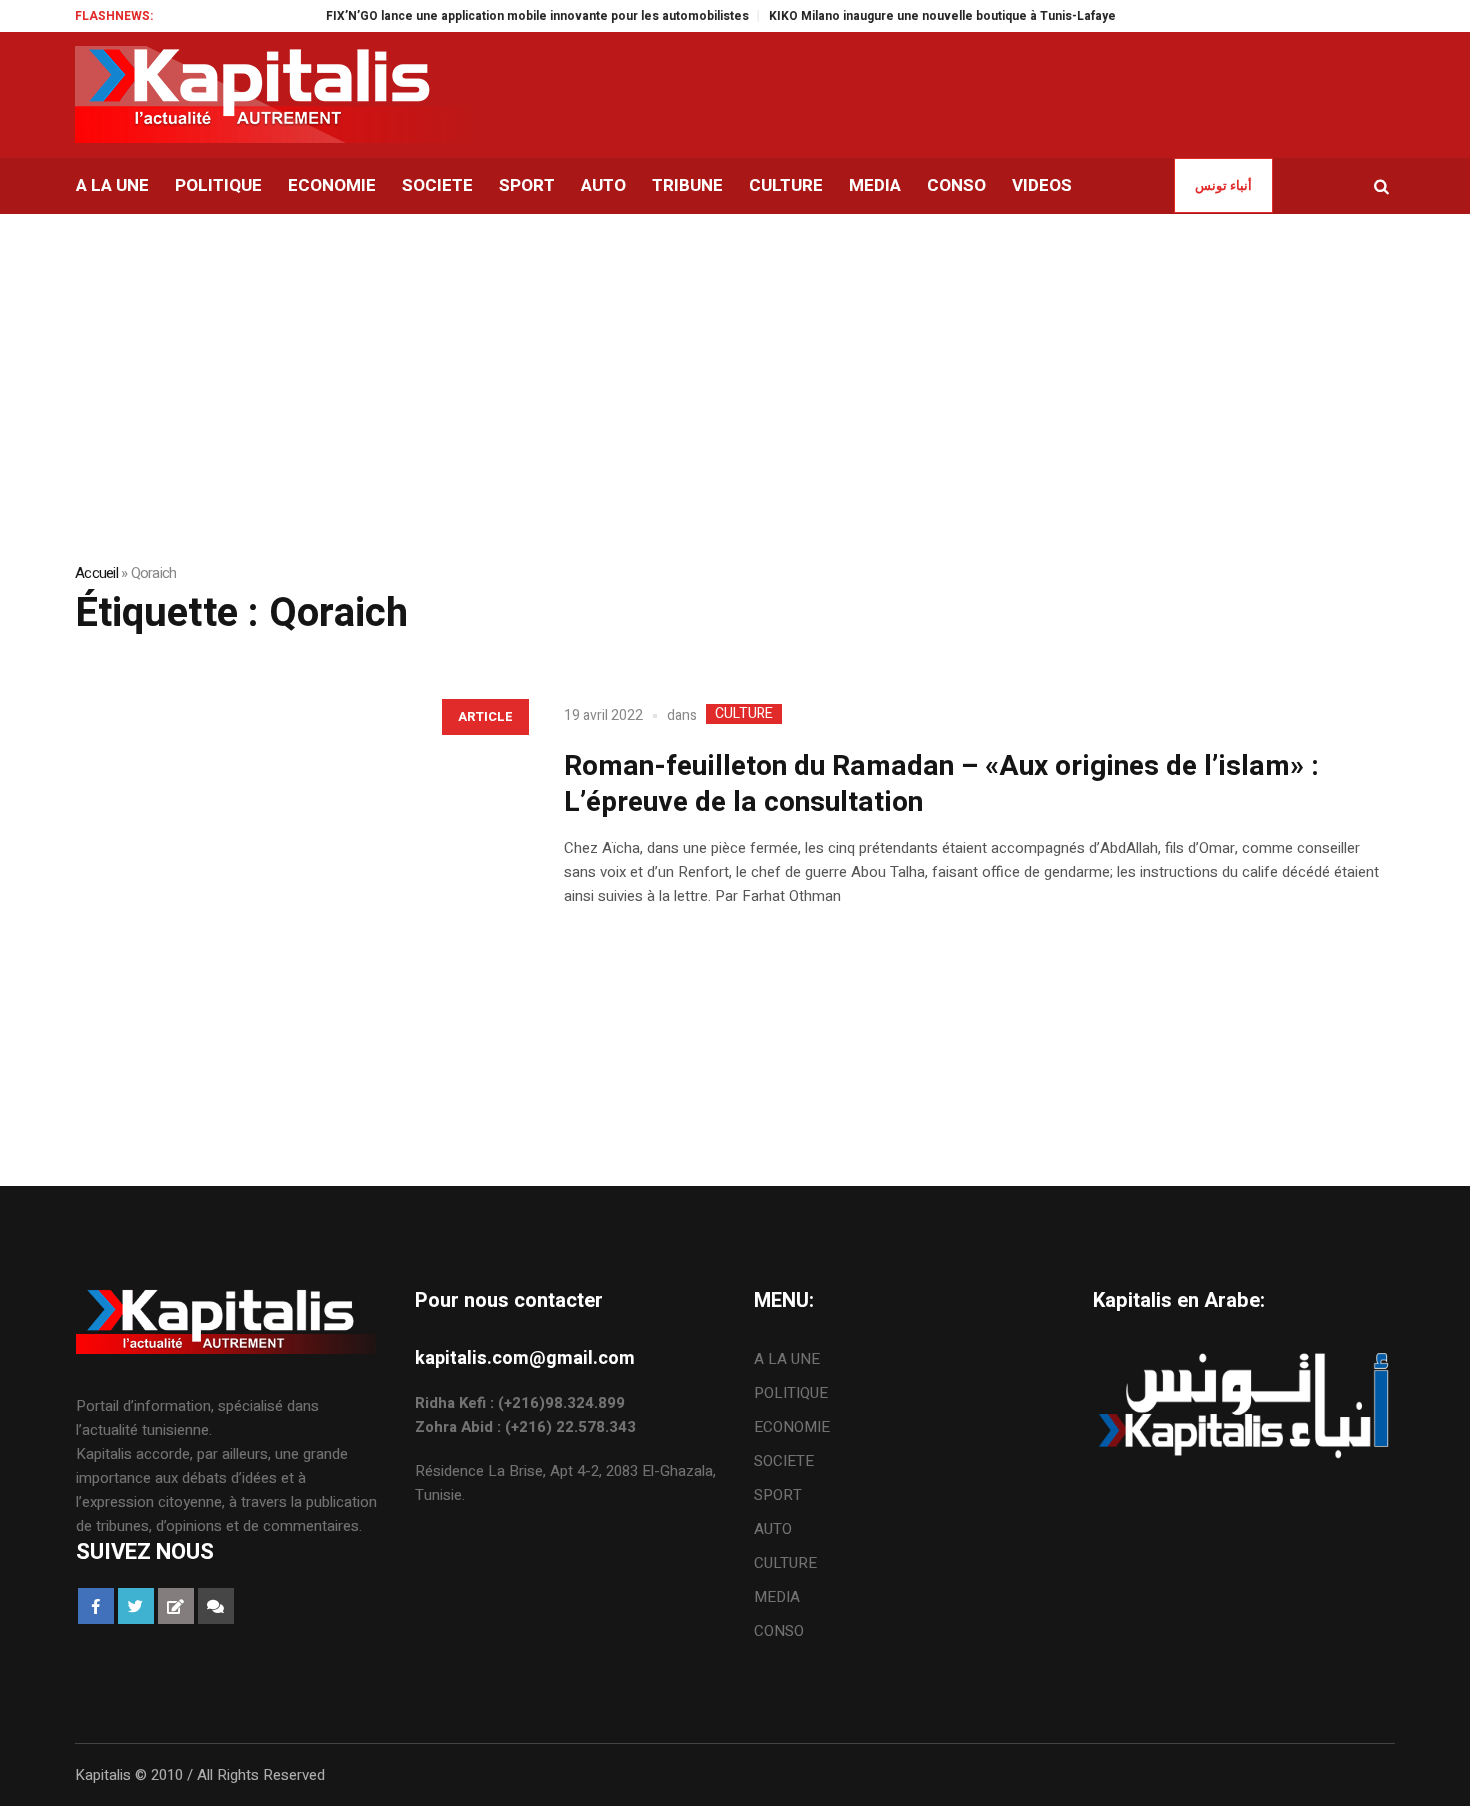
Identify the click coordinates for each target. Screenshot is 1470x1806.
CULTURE (744, 714)
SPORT (778, 1495)
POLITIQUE (791, 1393)
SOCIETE (784, 1461)
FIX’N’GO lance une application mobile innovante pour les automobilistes (511, 16)
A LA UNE (787, 1359)
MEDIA (777, 1597)
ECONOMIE (792, 1427)
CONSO (779, 1631)
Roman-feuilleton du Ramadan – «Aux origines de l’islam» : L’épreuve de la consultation (941, 784)
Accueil (96, 573)
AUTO (773, 1529)
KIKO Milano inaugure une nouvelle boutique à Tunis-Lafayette (924, 16)
